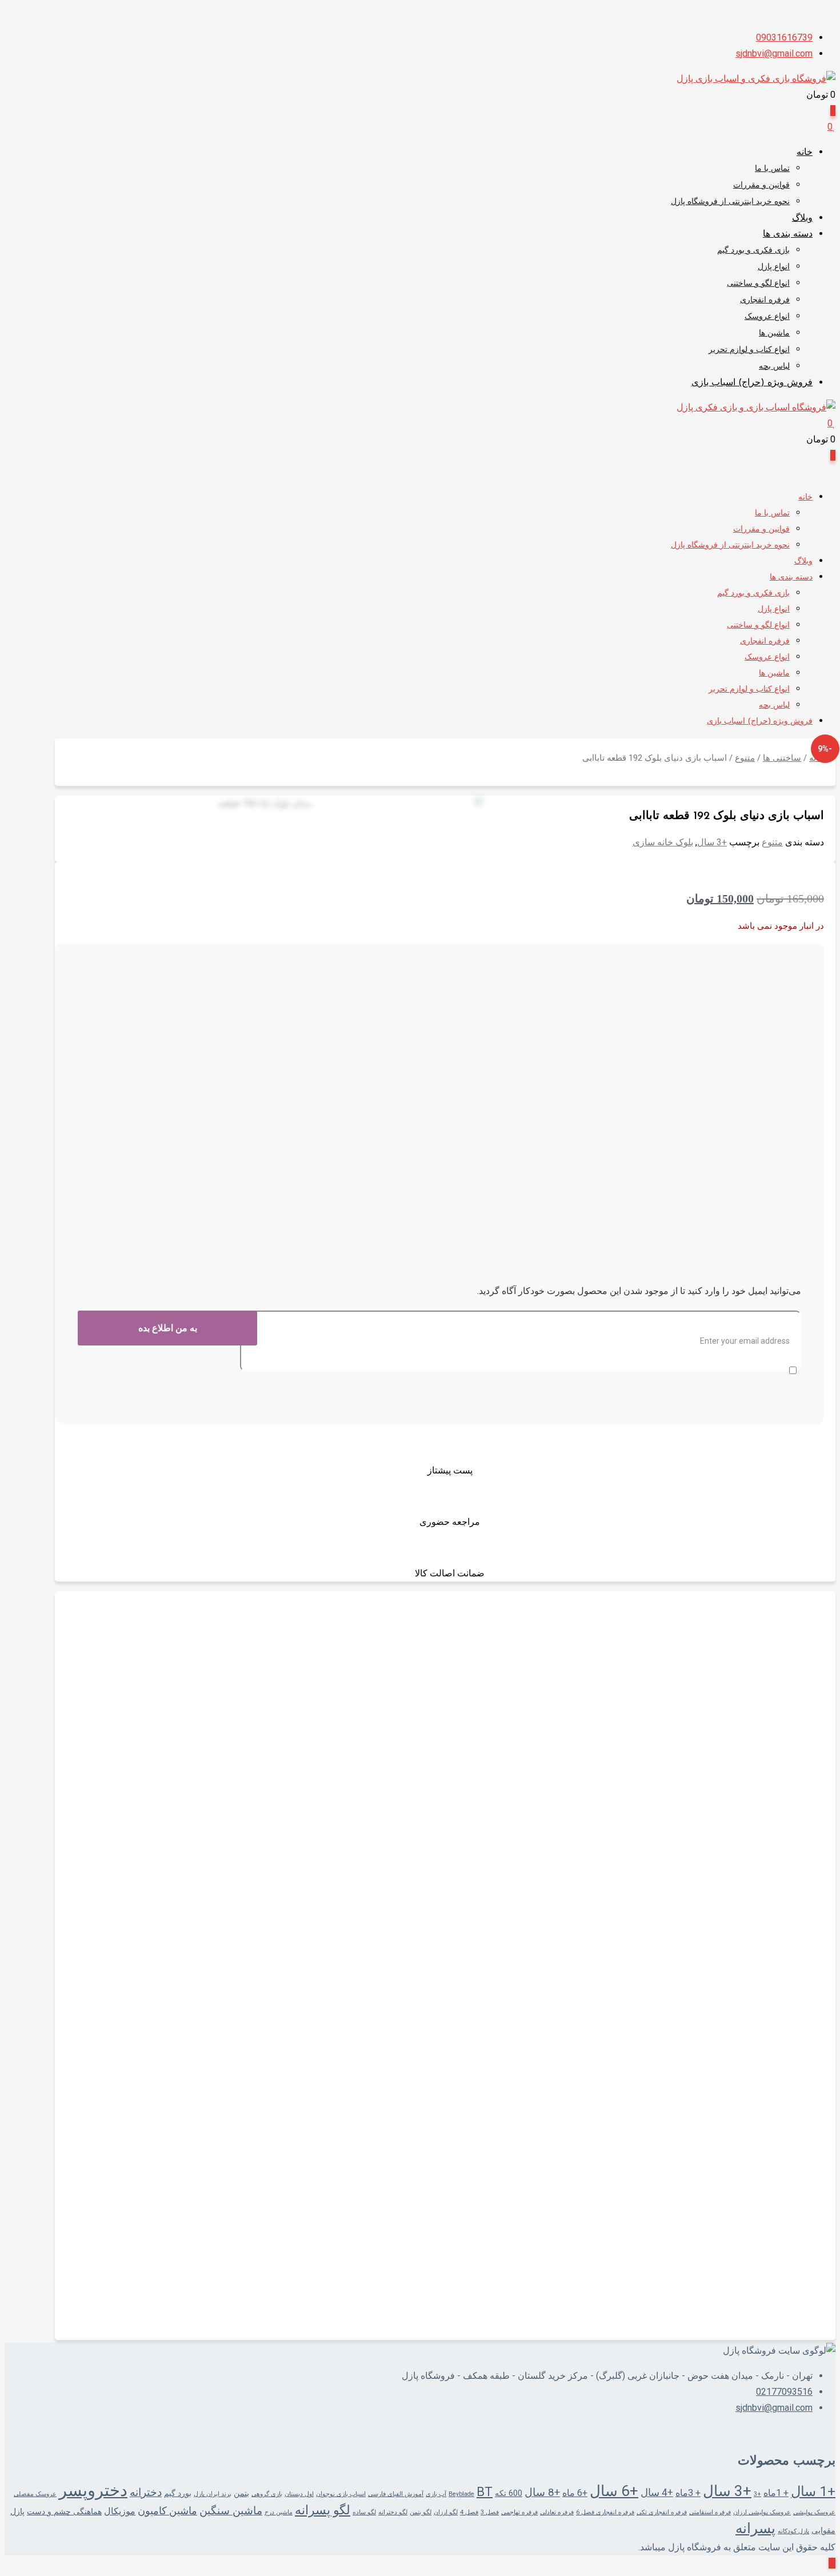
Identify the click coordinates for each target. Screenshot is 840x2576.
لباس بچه (774, 367)
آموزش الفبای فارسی (396, 2494)
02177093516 (784, 2392)
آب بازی (436, 2494)
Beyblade (461, 2494)
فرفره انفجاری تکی (662, 2512)
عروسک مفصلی (35, 2494)
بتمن (241, 2493)
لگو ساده (364, 2512)
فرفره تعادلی (557, 2512)
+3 (757, 2494)
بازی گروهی (267, 2494)
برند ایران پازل (213, 2494)
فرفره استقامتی (710, 2512)
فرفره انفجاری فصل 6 (605, 2512)
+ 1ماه (776, 2493)
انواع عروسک (767, 317)
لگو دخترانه (393, 2512)
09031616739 (784, 37)
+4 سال (657, 2493)
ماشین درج (279, 2512)
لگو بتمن (421, 2512)
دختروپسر (93, 2490)
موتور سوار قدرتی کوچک (758, 2271)
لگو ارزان (446, 2512)
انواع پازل (774, 267)
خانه (805, 153)
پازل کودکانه (793, 2531)
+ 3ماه (688, 2493)
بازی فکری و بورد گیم (753, 251)
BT (485, 2492)
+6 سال (614, 2491)
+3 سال (712, 842)
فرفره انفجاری (765, 300)
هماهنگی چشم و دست (64, 2511)
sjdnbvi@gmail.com (774, 53)
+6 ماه (575, 2493)
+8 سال (542, 2493)
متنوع (745, 758)
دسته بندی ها (788, 234)
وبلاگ (802, 218)
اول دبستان (299, 2494)
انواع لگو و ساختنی (758, 284)
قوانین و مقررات (761, 185)
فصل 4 (469, 2512)
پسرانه (755, 2528)
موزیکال (120, 2511)
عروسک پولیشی (814, 2512)
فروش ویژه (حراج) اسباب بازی (752, 383)
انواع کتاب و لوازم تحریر (749, 350)
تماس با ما (772, 169)
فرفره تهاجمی (519, 2512)
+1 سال (813, 2491)
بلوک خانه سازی (663, 842)
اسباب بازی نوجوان (341, 2494)
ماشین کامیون (167, 2511)
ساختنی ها (782, 758)
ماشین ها (774, 334)
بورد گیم (178, 2493)
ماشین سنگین (231, 2511)
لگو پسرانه (323, 2510)
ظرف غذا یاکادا (783, 1931)
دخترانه (146, 2493)
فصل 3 (490, 2512)
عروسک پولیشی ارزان (762, 2512)
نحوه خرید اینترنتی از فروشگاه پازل (730, 202)
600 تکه (509, 2493)
